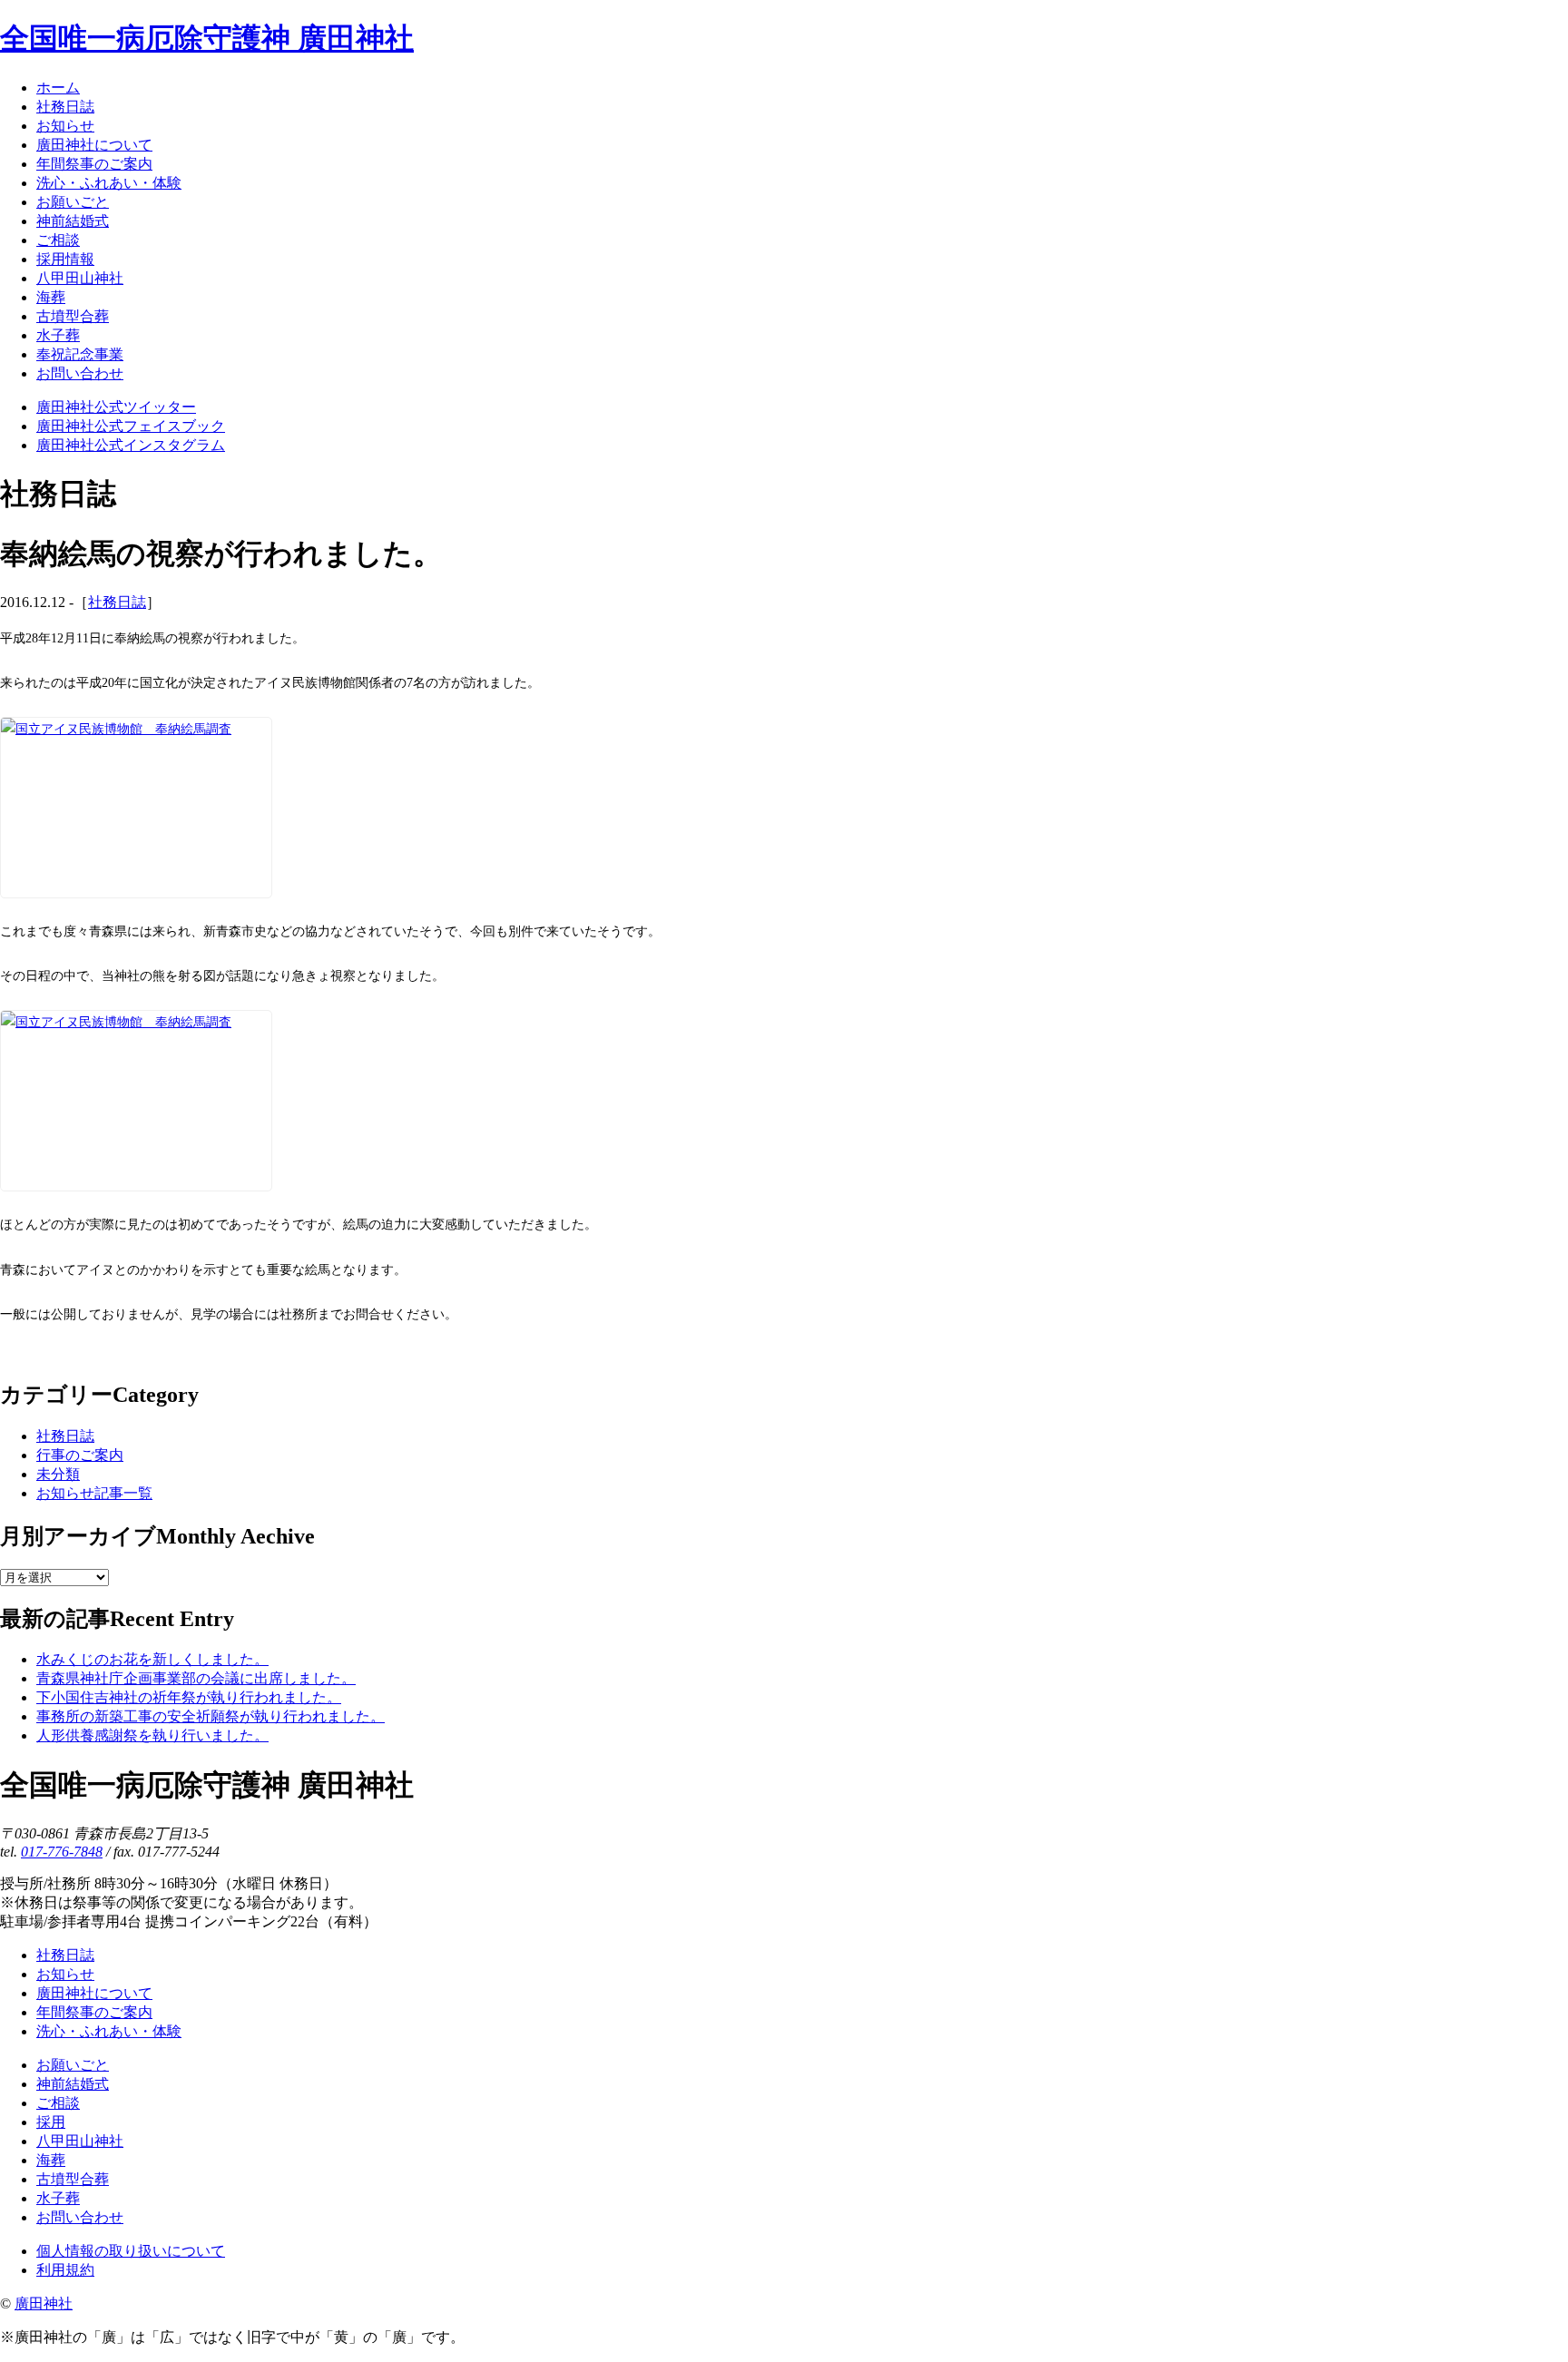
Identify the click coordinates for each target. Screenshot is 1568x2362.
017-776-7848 (62, 1852)
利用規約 (65, 2270)
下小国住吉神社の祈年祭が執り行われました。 (189, 1697)
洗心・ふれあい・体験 (109, 2031)
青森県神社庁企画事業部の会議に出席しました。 (196, 1678)
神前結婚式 (73, 2084)
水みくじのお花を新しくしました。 (152, 1659)
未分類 (58, 1474)
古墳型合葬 (73, 2179)
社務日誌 (117, 602)
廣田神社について (94, 1993)
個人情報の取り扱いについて (131, 2251)
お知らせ (65, 1974)
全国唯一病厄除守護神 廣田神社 (207, 38)
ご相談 (58, 2103)
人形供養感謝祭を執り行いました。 (152, 1735)
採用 (51, 2122)
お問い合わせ (80, 2217)
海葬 (51, 2160)
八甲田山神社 (80, 2141)
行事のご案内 (80, 1455)
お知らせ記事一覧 (94, 1493)
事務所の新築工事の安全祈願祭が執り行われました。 (211, 1716)
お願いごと (73, 2065)
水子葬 (58, 2198)
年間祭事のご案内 (94, 2012)
